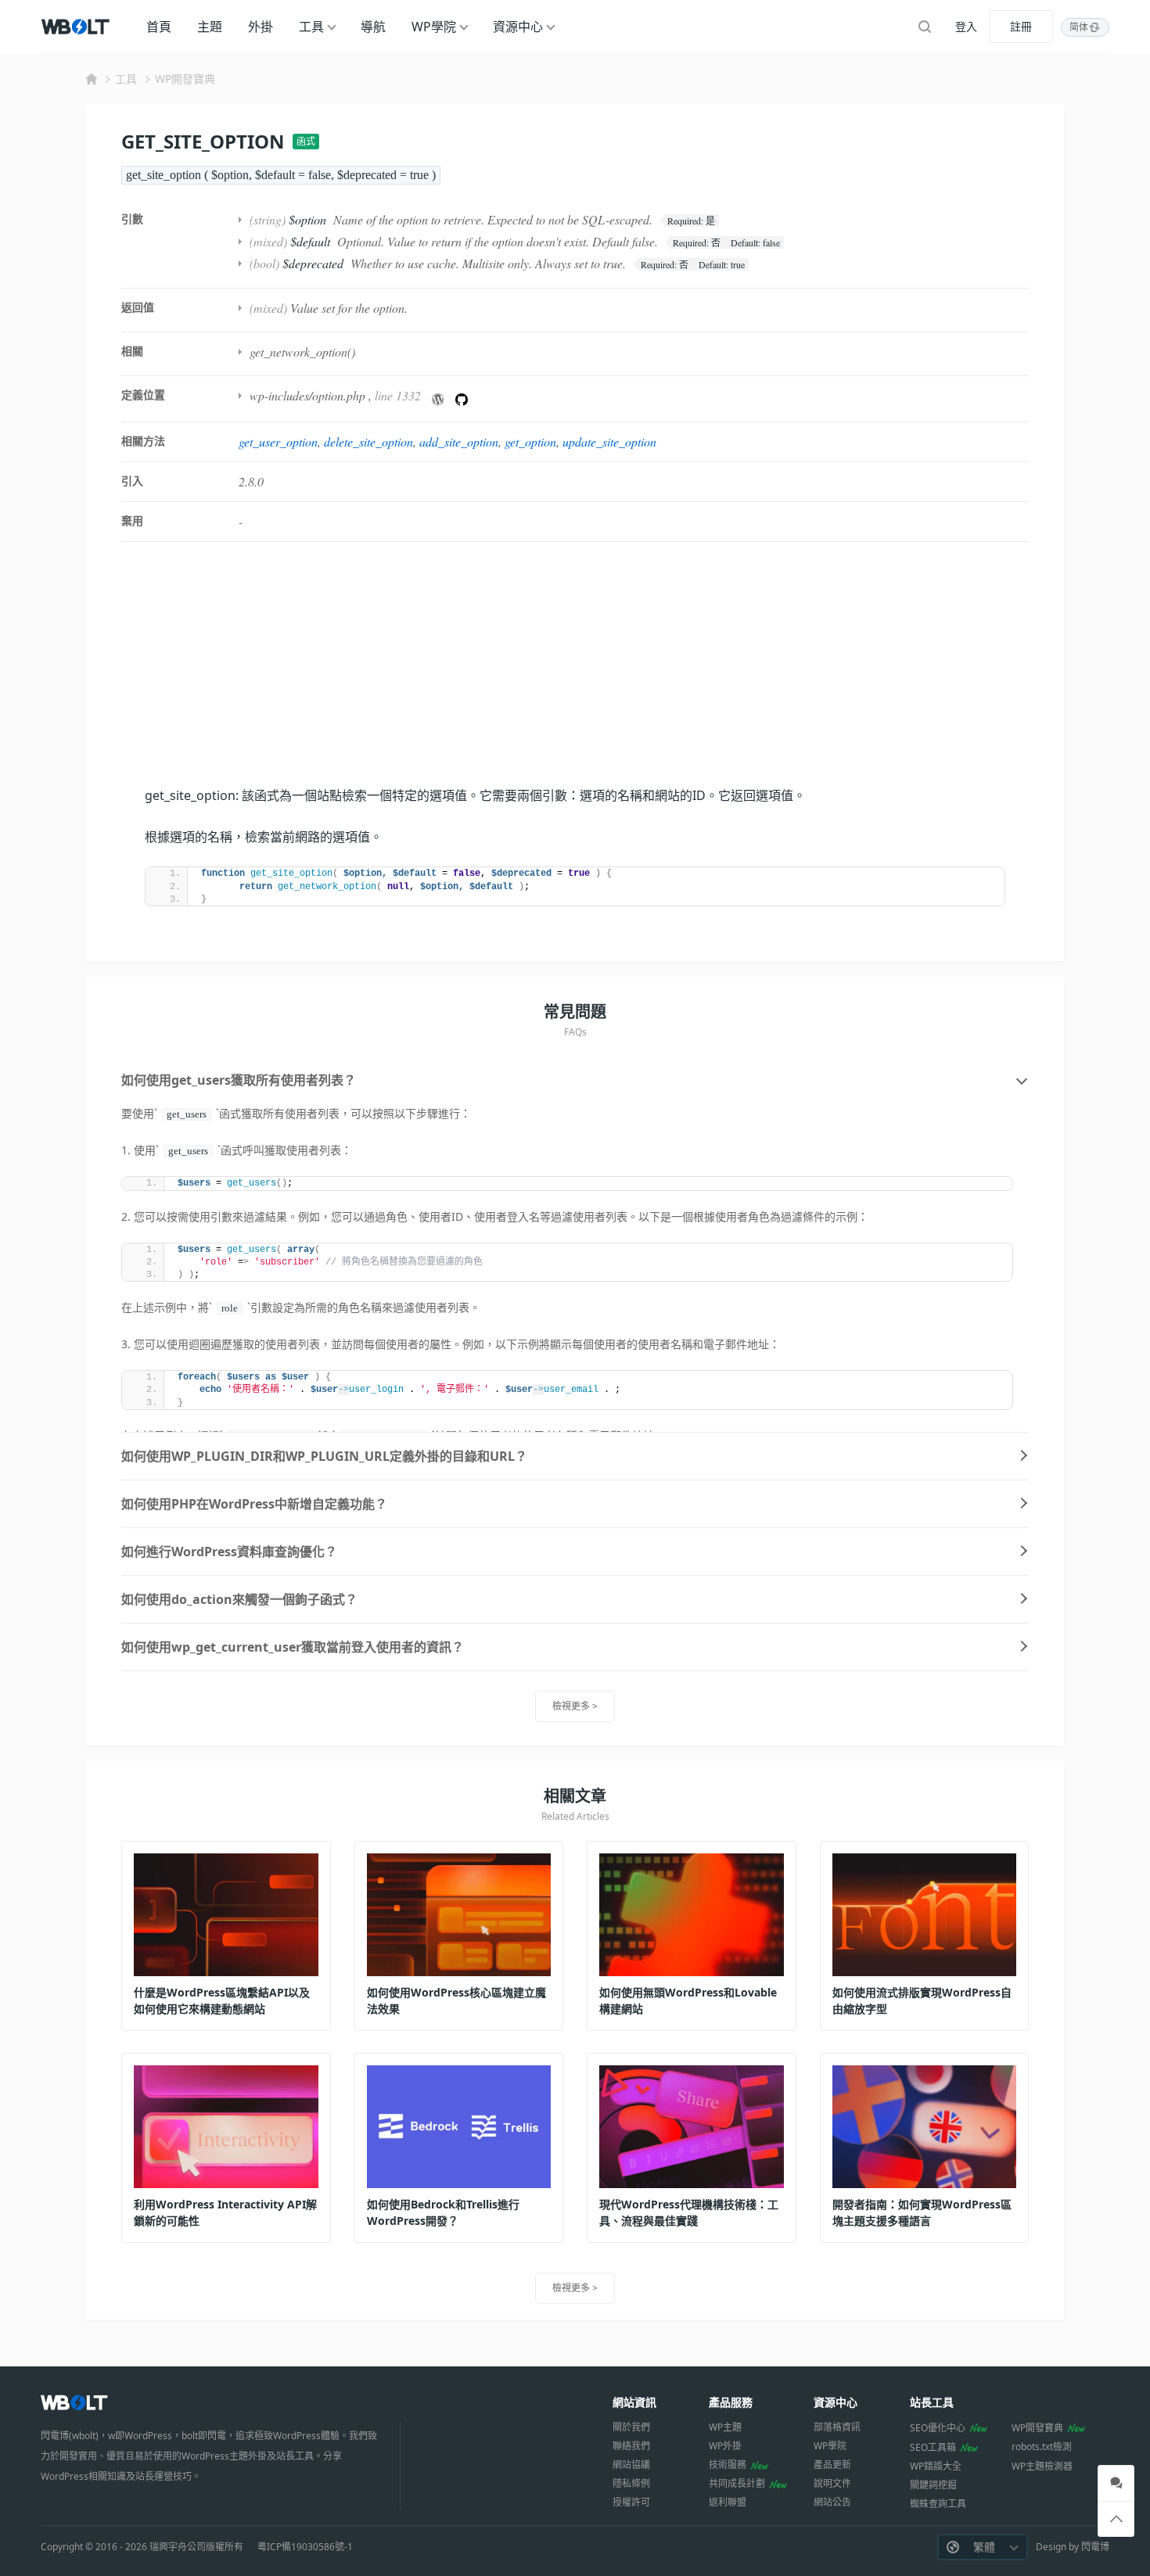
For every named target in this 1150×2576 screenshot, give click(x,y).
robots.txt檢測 (1042, 2447)
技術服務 (728, 2465)
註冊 (1021, 26)
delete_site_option (368, 441)
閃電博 (1095, 2547)
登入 (966, 26)
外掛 (261, 27)
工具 (311, 27)
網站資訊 (634, 2402)
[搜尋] (925, 27)
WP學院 (434, 27)
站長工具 (932, 2402)
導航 (373, 27)
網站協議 (631, 2465)
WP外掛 (725, 2446)
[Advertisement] (575, 675)
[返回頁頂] (1116, 2519)
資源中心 (518, 27)
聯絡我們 (631, 2446)
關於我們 (631, 2427)
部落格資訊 (837, 2427)
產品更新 (832, 2465)
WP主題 (725, 2427)
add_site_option (459, 441)
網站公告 (832, 2502)
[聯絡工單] (1116, 2483)
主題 (210, 27)
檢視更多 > (575, 1706)
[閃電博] (77, 27)
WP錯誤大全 (936, 2466)
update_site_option (609, 441)
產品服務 (731, 2402)
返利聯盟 (728, 2502)
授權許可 (631, 2502)
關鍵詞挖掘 (933, 2485)
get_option (530, 441)
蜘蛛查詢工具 (938, 2504)
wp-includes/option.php (307, 395)
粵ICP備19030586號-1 (305, 2547)
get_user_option (278, 441)
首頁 (159, 27)
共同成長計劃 (737, 2483)
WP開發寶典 (185, 79)
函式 (306, 141)
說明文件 (832, 2483)
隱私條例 (631, 2483)
